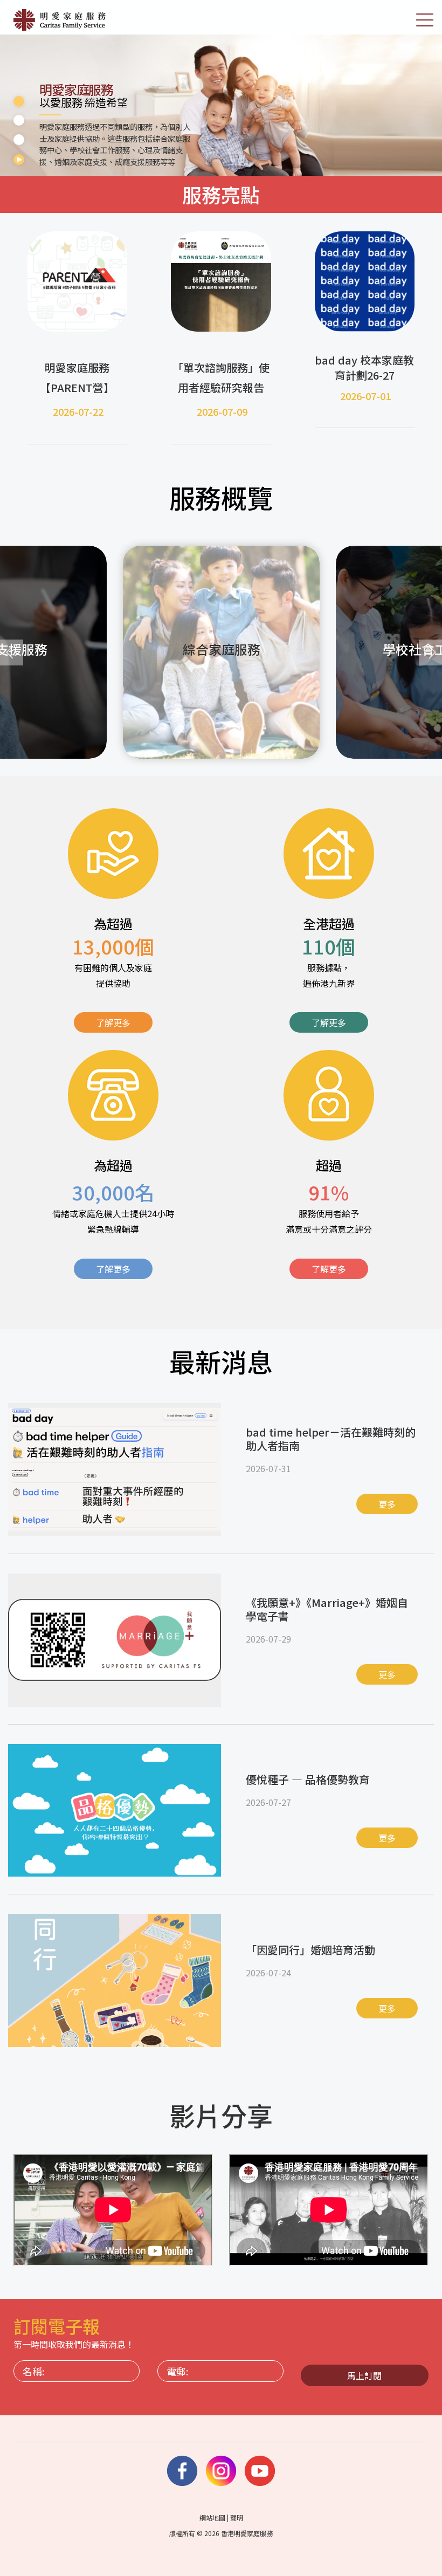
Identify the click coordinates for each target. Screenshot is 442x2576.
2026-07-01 (365, 396)
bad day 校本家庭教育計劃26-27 (364, 367)
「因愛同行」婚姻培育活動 (310, 1950)
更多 (387, 1504)
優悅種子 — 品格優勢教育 (308, 1779)
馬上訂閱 (364, 2375)
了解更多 (113, 1022)
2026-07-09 (222, 411)
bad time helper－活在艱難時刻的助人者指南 (331, 1439)
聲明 (237, 2517)
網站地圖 (212, 2517)
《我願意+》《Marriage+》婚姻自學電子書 (327, 1609)
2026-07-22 (78, 411)
